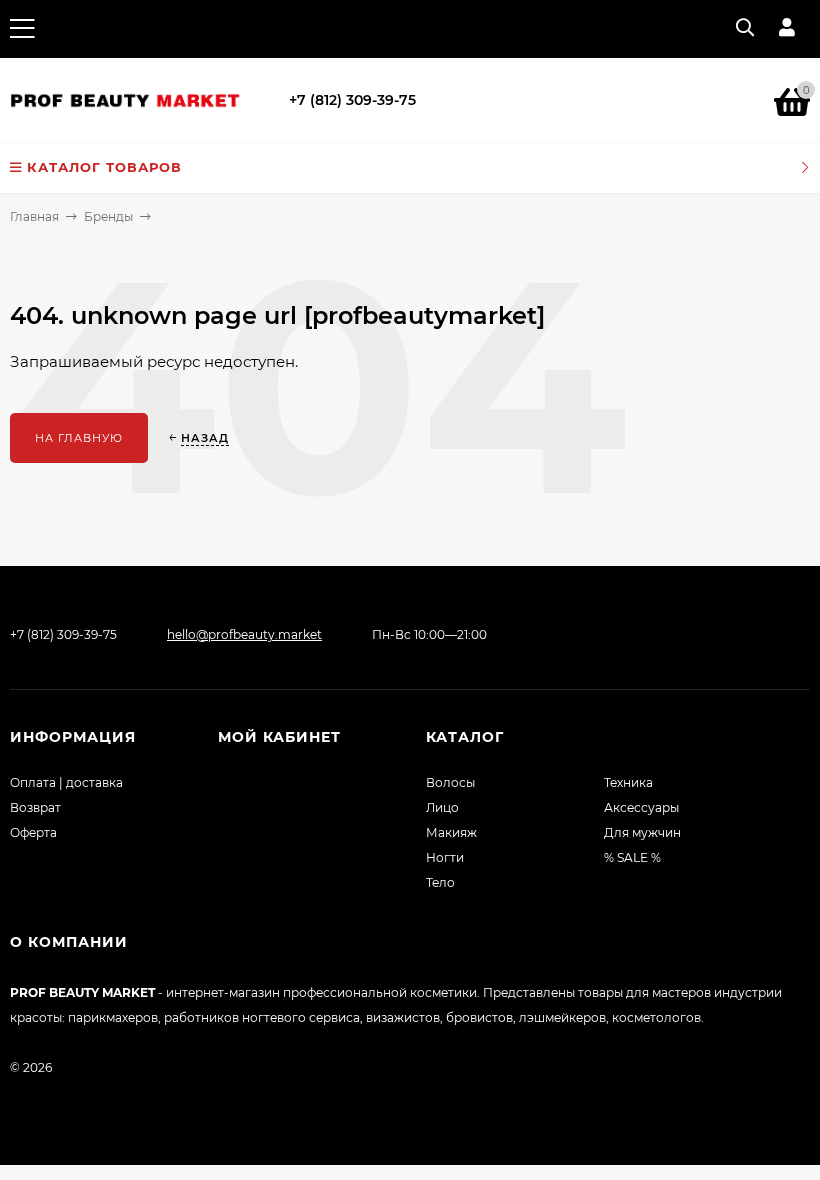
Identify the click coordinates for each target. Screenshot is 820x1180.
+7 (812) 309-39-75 (352, 100)
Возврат (35, 807)
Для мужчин (642, 832)
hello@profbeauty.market (244, 634)
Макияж (451, 832)
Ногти (445, 857)
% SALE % (632, 857)
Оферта (33, 832)
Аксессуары (641, 807)
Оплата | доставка (66, 782)
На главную (79, 438)
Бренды (108, 216)
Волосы (450, 782)
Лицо (442, 807)
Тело (440, 882)
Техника (628, 782)
